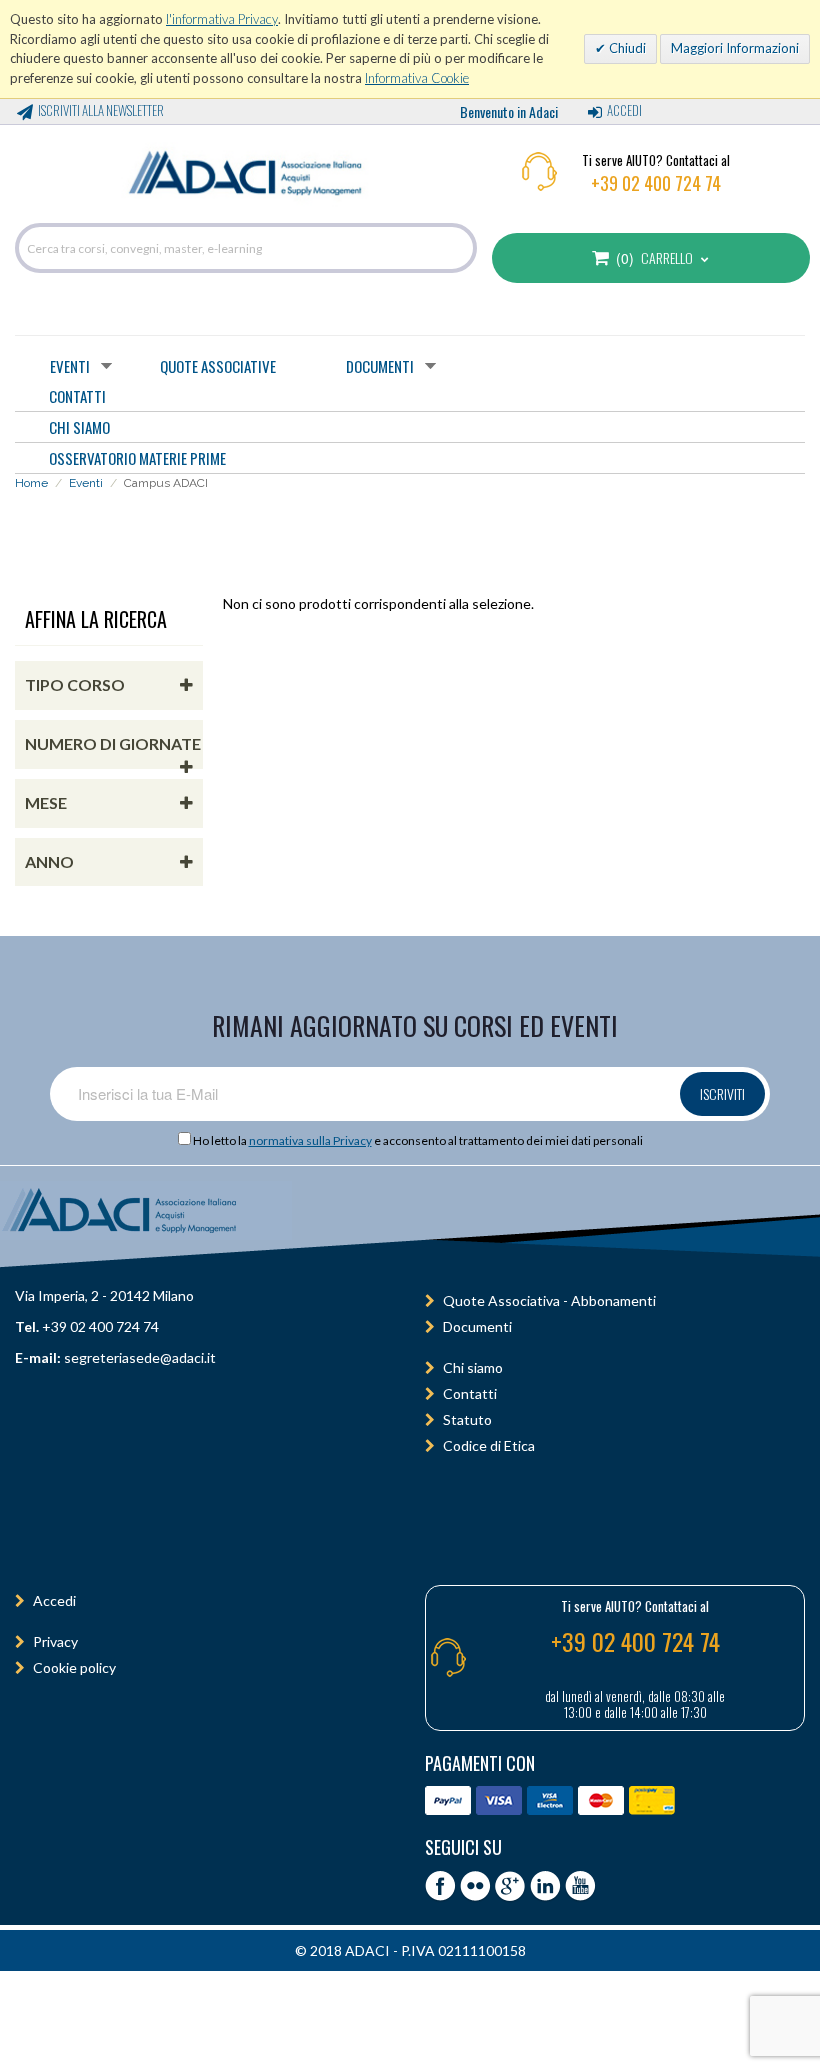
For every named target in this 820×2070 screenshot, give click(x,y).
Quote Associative (218, 366)
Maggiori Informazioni (735, 48)
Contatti (470, 1393)
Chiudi (626, 48)
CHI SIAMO (79, 427)
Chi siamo (473, 1367)
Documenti (380, 366)
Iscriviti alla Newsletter (101, 110)
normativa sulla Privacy (310, 1140)
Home (31, 483)
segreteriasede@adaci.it (140, 1357)
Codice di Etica (489, 1445)
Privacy (55, 1641)
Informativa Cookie (417, 78)
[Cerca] (457, 248)
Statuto (467, 1419)
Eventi (70, 366)
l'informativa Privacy (222, 19)
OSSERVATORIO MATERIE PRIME (137, 458)
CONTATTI (77, 396)
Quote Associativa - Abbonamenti (549, 1300)
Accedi (624, 110)
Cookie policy (74, 1667)
